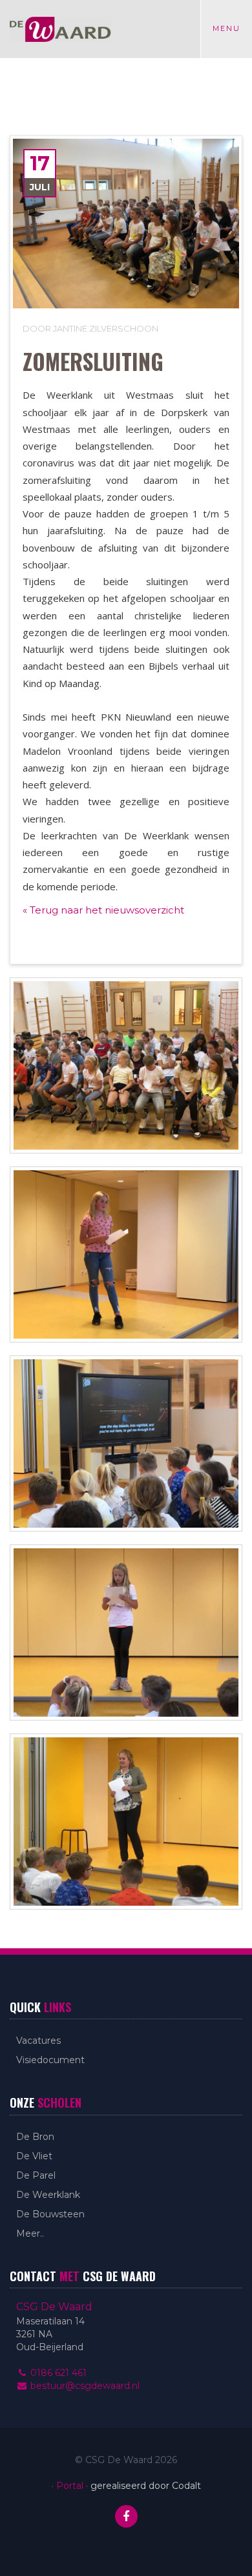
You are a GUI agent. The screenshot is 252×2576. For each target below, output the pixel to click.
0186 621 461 (57, 2373)
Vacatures (38, 2041)
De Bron (35, 2137)
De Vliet (34, 2156)
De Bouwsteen (50, 2214)
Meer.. (30, 2233)
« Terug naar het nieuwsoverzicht (103, 910)
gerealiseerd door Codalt (146, 2486)
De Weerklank (48, 2195)
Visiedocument (50, 2060)
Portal (70, 2486)
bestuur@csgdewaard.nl (84, 2386)
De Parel (36, 2175)
